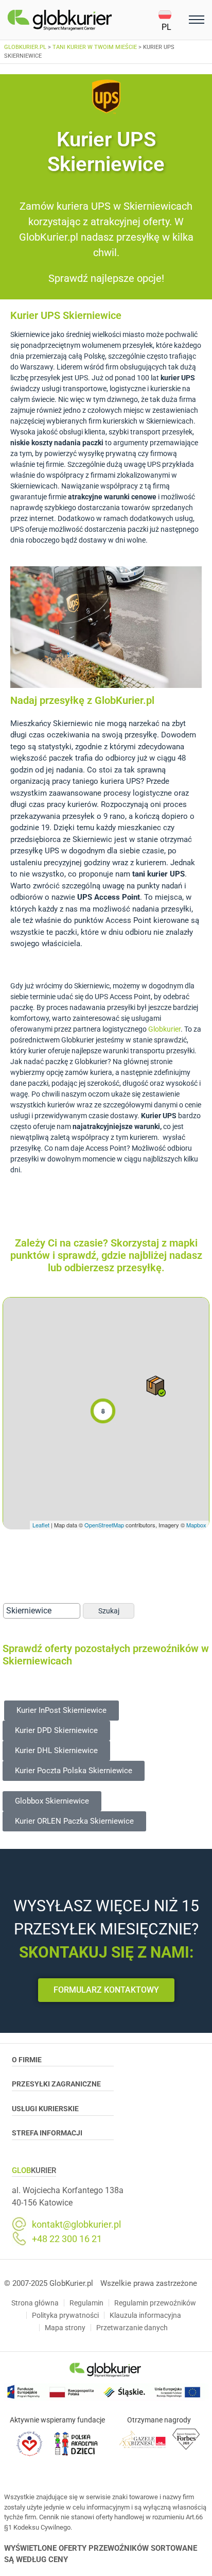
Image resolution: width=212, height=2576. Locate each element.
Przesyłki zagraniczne (56, 2084)
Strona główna (35, 2303)
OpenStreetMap (104, 1525)
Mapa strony (65, 2328)
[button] (172, 20)
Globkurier (164, 1029)
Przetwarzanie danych (132, 2328)
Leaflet (41, 1525)
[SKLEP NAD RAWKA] (156, 1386)
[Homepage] (83, 20)
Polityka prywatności (65, 2315)
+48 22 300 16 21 (67, 2239)
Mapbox (196, 1525)
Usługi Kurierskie (45, 2109)
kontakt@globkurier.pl (76, 2225)
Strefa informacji (47, 2133)
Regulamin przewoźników (155, 2303)
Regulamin (86, 2303)
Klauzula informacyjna (145, 2315)
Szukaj (109, 1611)
